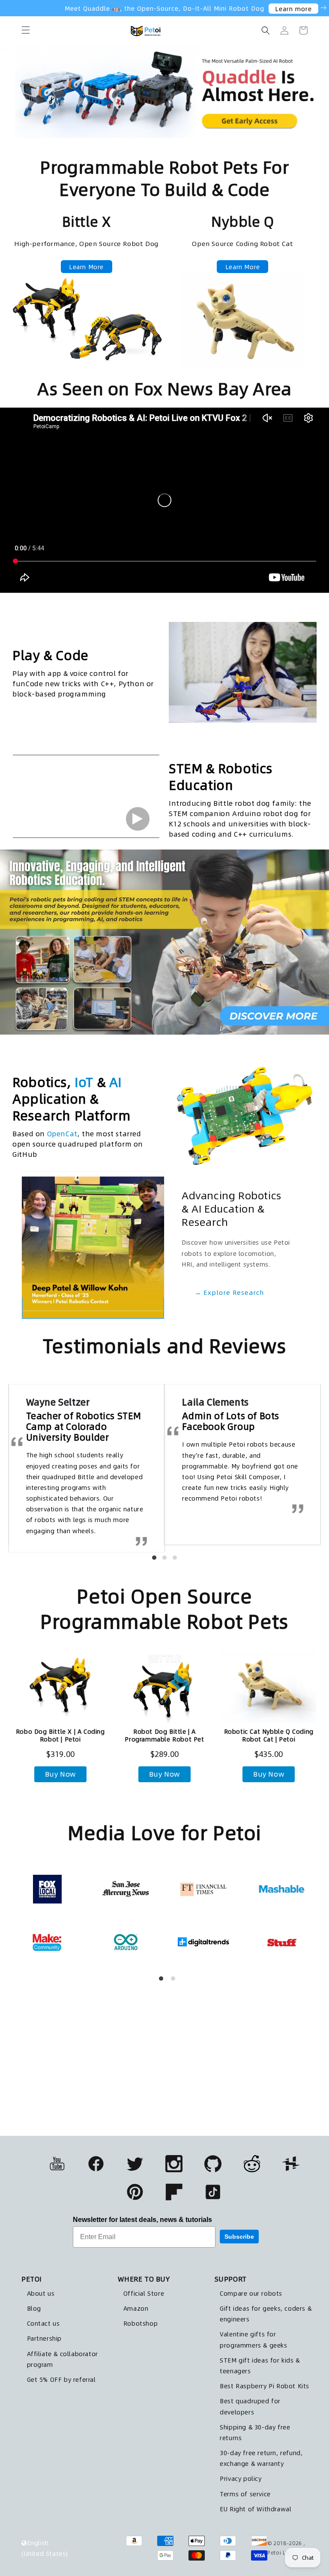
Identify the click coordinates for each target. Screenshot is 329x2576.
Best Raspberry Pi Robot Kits (265, 2386)
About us (41, 2293)
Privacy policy (241, 2478)
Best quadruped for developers (250, 2406)
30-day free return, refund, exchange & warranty (261, 2458)
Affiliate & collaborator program (63, 2359)
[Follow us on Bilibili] (252, 2164)
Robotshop (141, 2323)
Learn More (86, 267)
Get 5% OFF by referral (61, 2379)
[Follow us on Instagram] (174, 2164)
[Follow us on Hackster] (291, 2164)
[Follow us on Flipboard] (174, 2192)
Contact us (43, 2323)
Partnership (45, 2338)
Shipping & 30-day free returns (255, 2432)
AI (115, 1082)
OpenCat (62, 1133)
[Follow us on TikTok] (213, 2192)
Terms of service (245, 2494)
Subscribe (239, 2237)
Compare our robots (251, 2293)
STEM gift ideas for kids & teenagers (260, 2365)
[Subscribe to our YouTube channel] (57, 2164)
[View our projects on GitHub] (213, 2164)
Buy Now (60, 1774)
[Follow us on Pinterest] (135, 2192)
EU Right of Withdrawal (256, 2509)
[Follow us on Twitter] (135, 2164)
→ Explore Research (229, 1292)
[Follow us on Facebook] (96, 2164)
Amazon (136, 2308)
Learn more (293, 9)
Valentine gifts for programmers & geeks (253, 2339)
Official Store (144, 2293)
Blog (34, 2308)
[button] (26, 30)
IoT (84, 1082)
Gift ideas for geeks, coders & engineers (266, 2313)
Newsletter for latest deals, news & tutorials (142, 2220)
